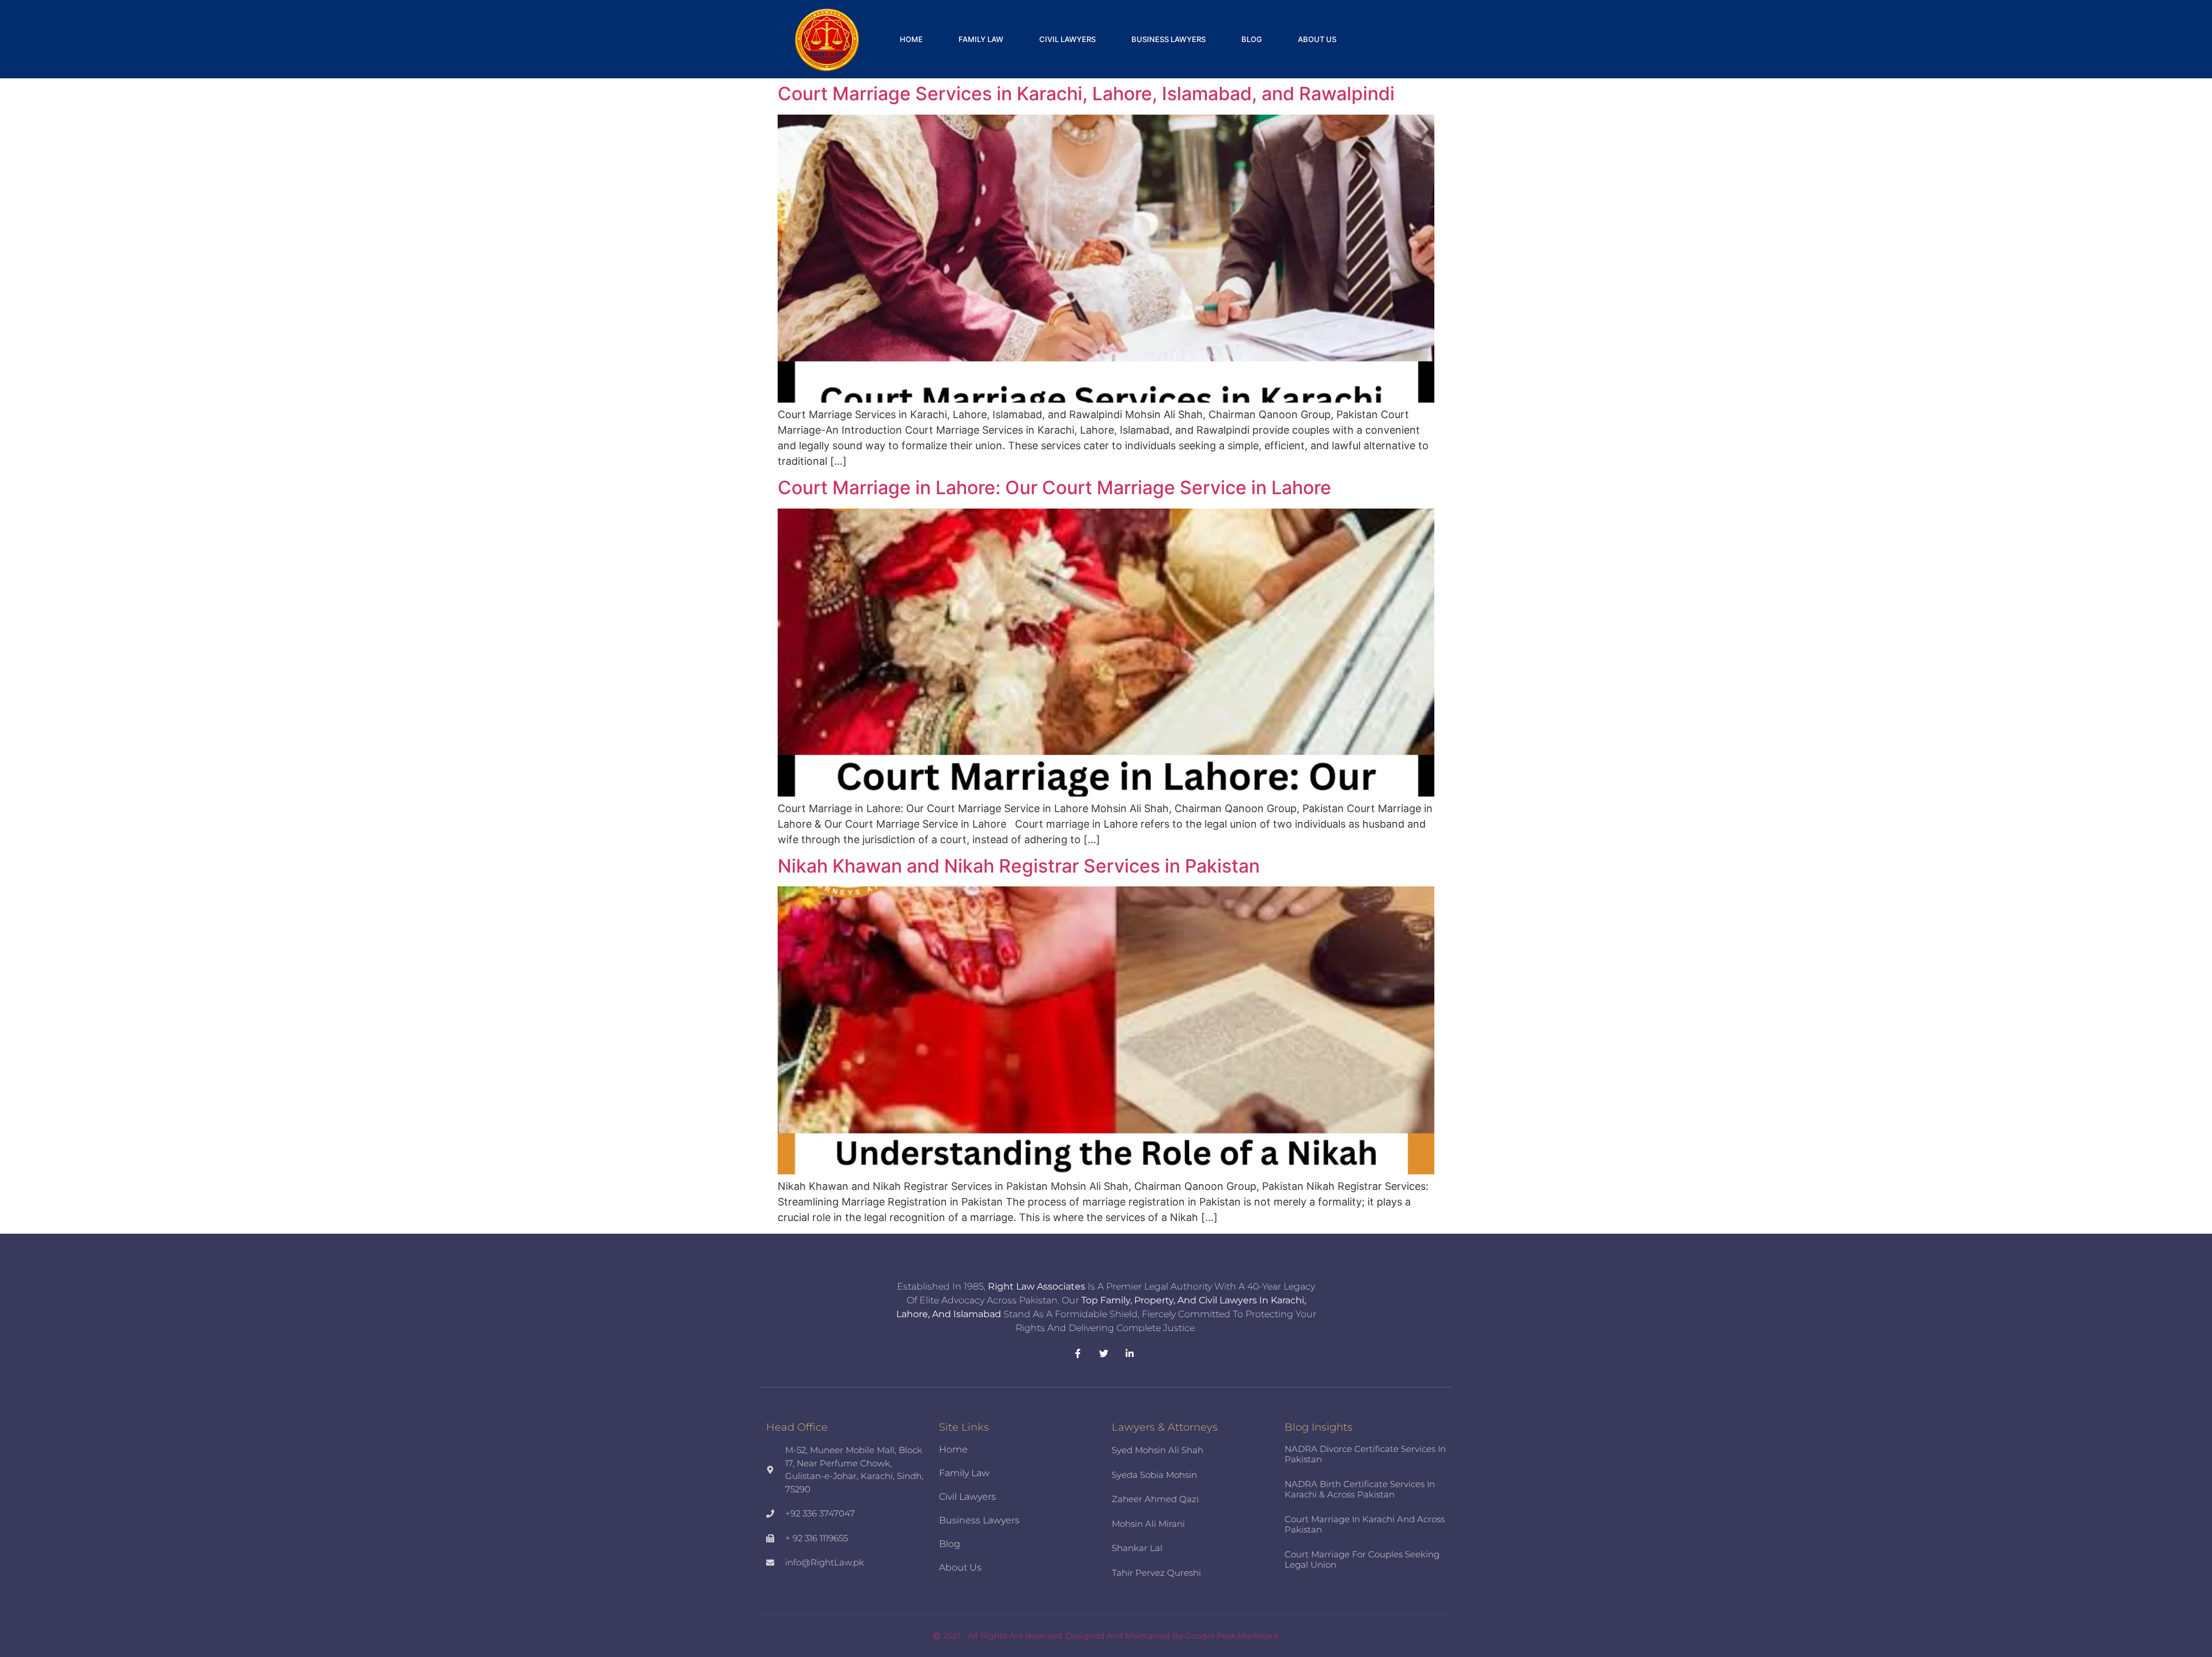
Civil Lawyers (1067, 39)
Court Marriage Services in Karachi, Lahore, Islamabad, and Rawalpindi (1086, 94)
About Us (1317, 39)
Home (911, 39)
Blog (1252, 39)
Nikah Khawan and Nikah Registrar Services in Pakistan (1019, 866)
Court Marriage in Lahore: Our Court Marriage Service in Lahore (1054, 488)
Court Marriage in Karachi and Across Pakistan (1365, 1524)
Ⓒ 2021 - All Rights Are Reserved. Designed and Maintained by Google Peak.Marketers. (1106, 1636)
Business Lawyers (1169, 39)
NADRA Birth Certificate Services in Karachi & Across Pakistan (1360, 1489)
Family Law (981, 39)
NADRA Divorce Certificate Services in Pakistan (1365, 1454)
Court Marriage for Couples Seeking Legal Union (1362, 1559)
